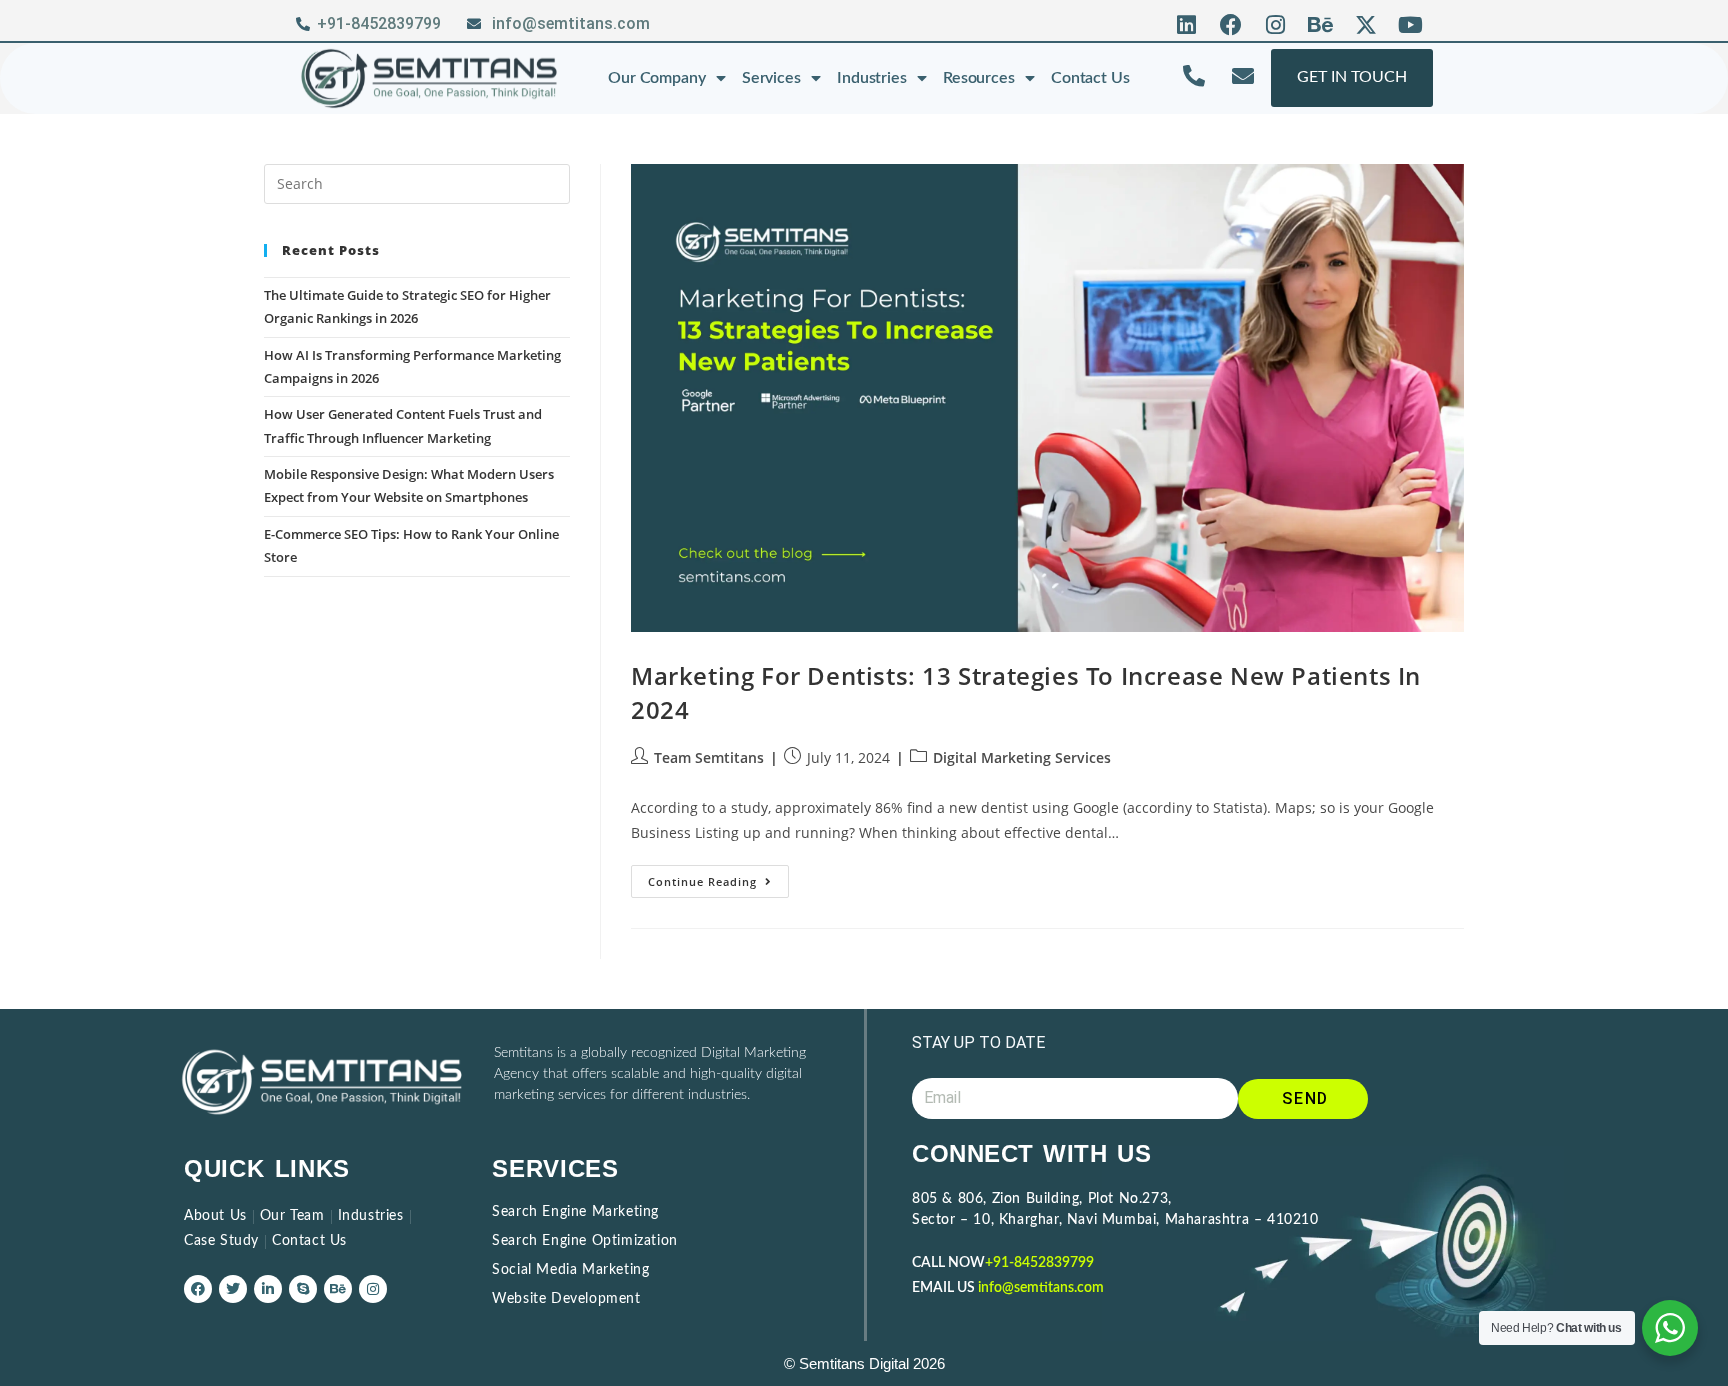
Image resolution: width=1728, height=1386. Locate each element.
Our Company (657, 78)
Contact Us (1090, 78)
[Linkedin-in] (268, 1289)
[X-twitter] (1365, 25)
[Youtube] (1410, 25)
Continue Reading (718, 877)
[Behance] (1320, 25)
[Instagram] (1276, 25)
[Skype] (303, 1289)
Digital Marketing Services (1022, 757)
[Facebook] (1231, 25)
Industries (872, 78)
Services (771, 78)
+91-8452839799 (1039, 1263)
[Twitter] (233, 1289)
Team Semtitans (709, 757)
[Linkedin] (1186, 25)
